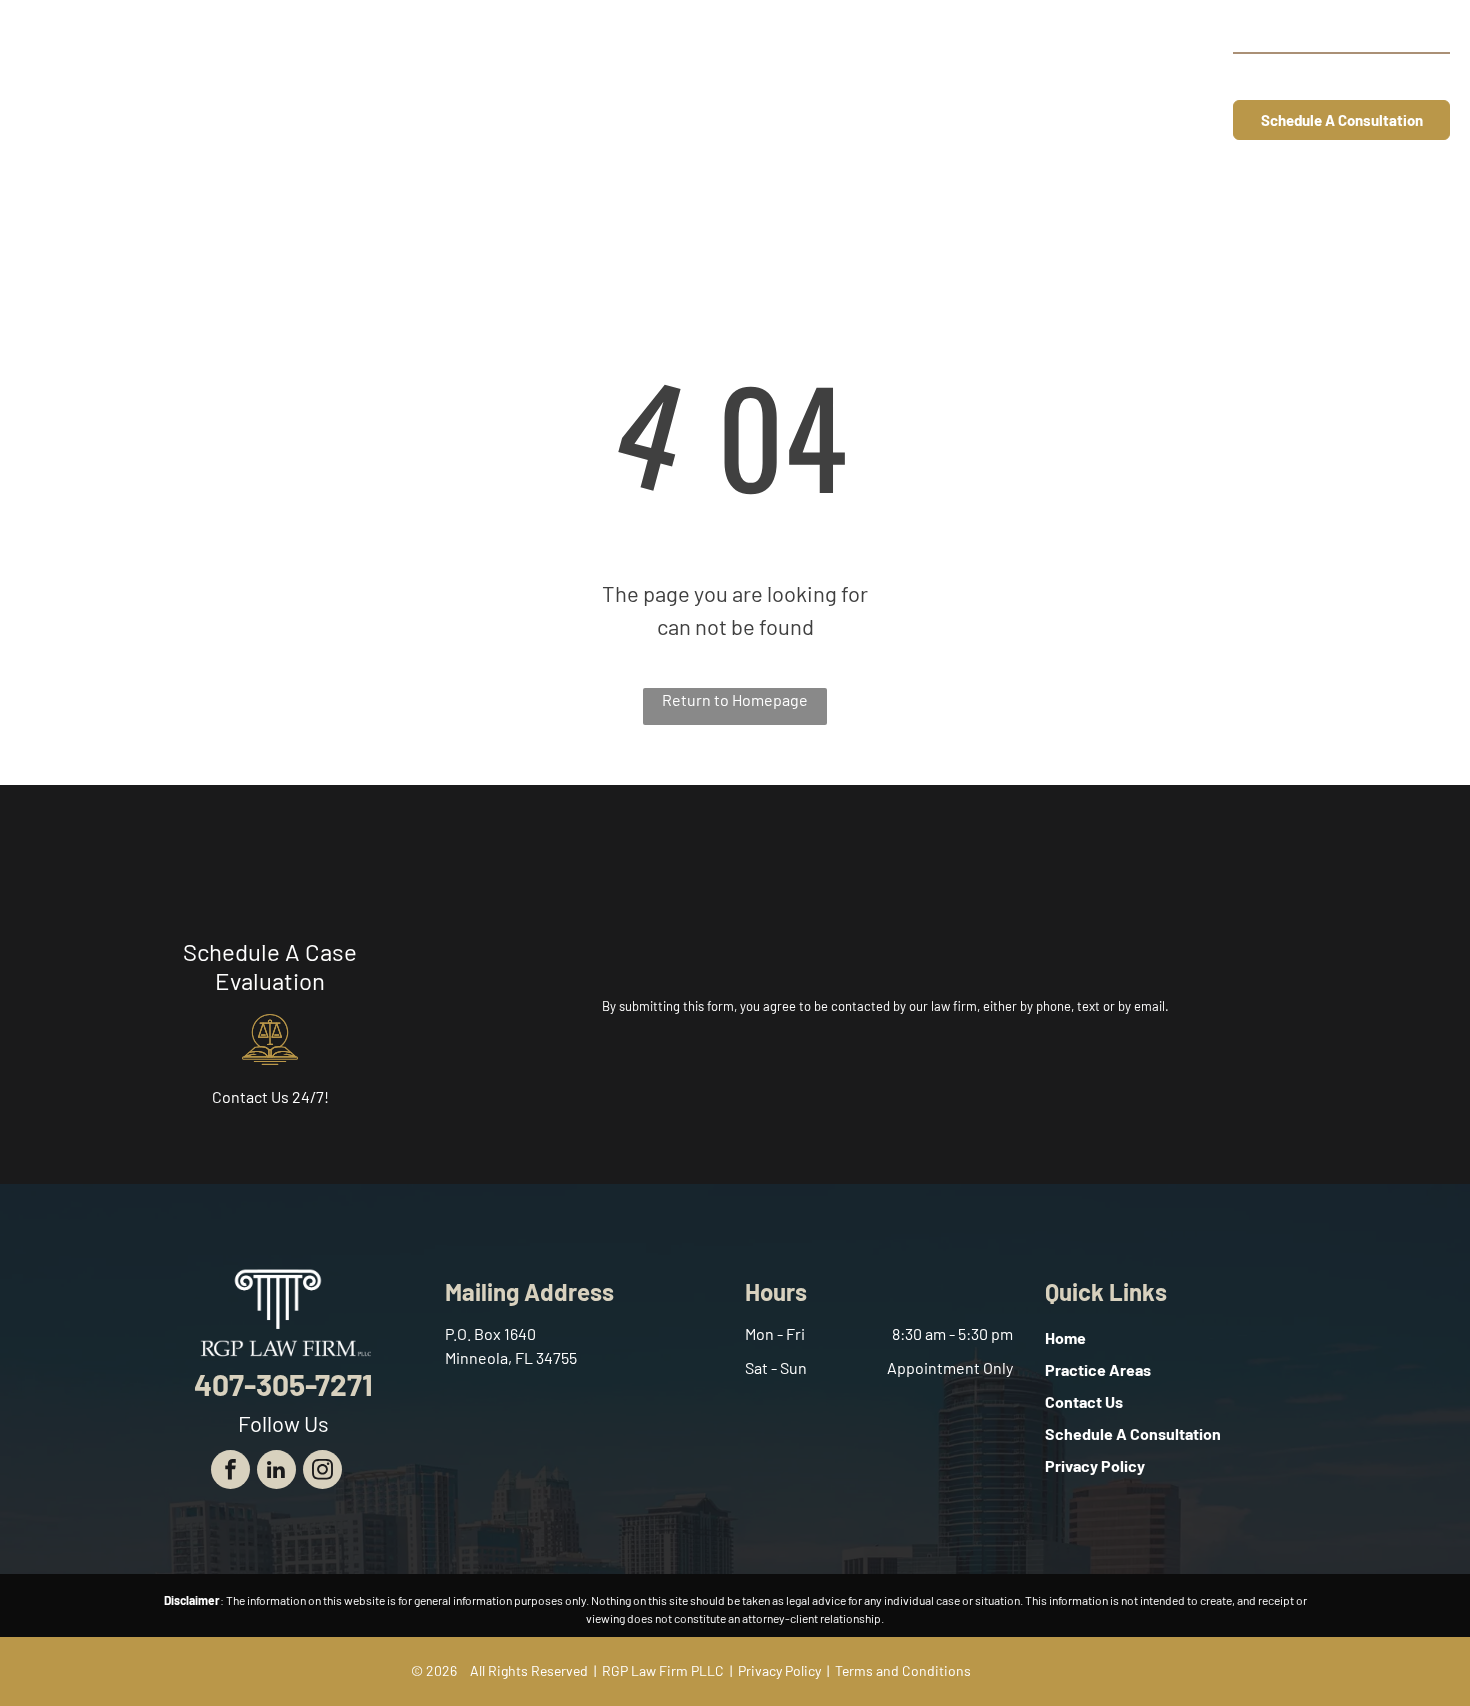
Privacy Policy (779, 1670)
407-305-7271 (1377, 75)
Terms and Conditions (903, 1670)
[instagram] (322, 1472)
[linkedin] (276, 1472)
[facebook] (230, 1472)
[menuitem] (572, 77)
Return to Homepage (735, 699)
